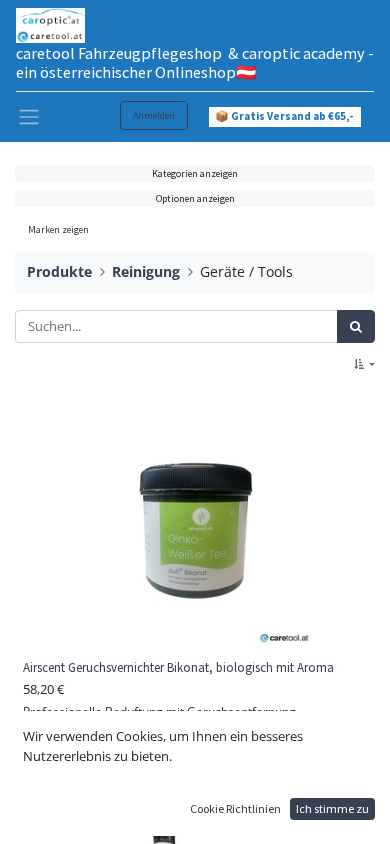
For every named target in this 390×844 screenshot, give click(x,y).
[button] (364, 364)
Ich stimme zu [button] (332, 808)
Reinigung (146, 271)
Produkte (59, 271)
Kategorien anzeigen (195, 173)
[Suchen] (356, 327)
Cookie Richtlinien (235, 808)
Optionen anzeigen (195, 198)
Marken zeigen (58, 229)
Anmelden (154, 115)
